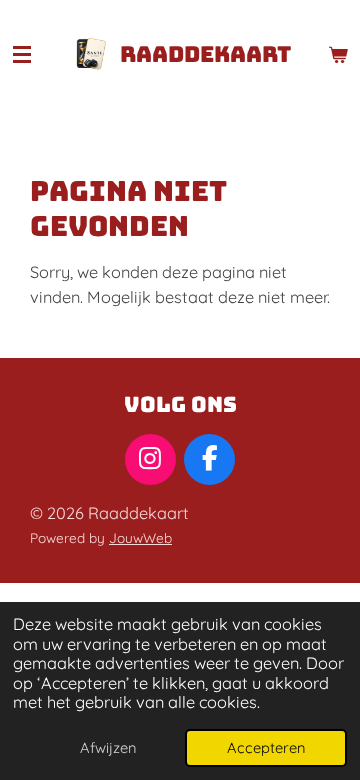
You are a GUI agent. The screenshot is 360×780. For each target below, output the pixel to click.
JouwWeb (140, 537)
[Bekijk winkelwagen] (338, 55)
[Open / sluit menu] (22, 55)
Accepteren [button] (266, 747)
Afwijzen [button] (108, 747)
